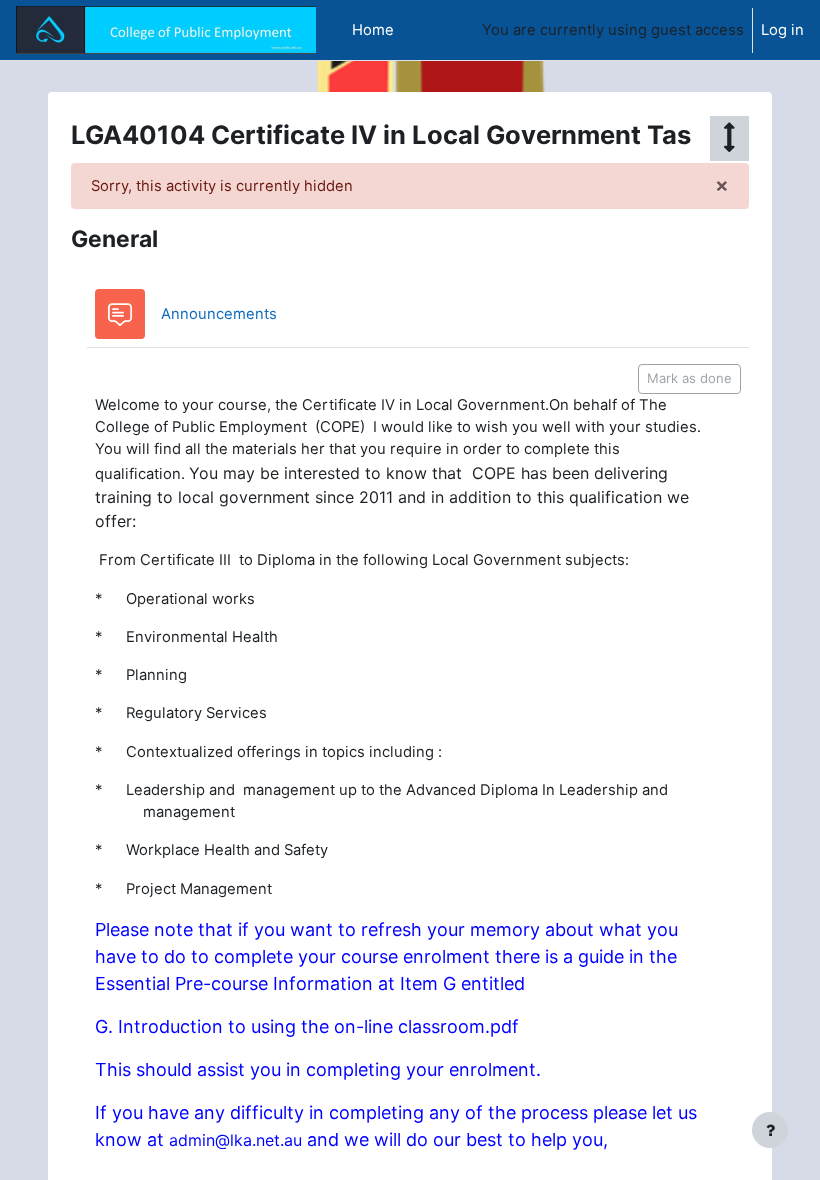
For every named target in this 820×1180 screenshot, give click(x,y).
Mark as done (689, 378)
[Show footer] (770, 1130)
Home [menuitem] (373, 30)
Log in (782, 30)
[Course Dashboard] (729, 138)
